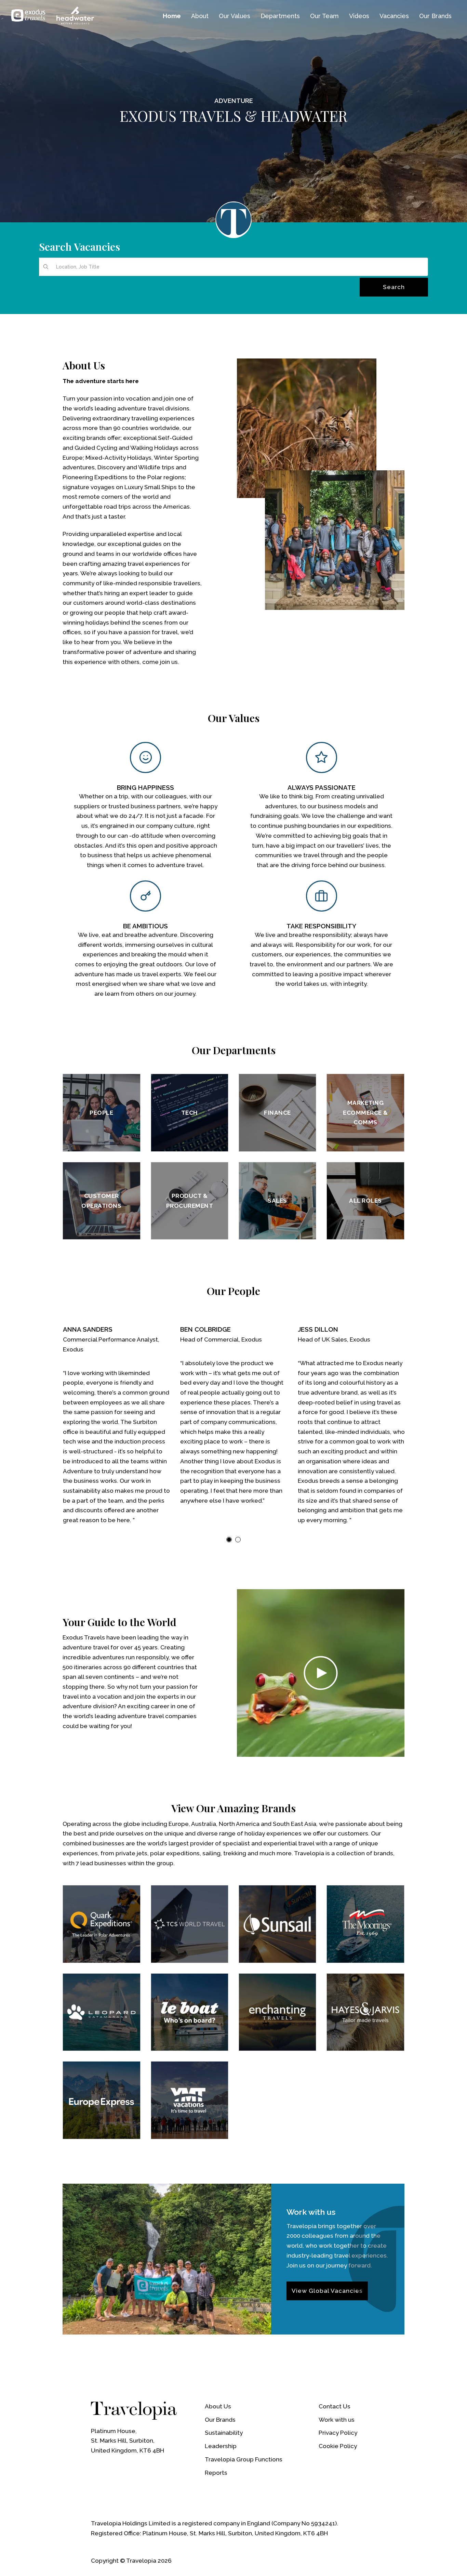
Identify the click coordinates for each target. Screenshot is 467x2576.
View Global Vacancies (327, 2291)
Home (172, 16)
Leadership (221, 2446)
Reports (216, 2473)
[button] (229, 1540)
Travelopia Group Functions (244, 2459)
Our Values (235, 16)
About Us (218, 2406)
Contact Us (335, 2406)
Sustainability (224, 2433)
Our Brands (220, 2420)
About (200, 16)
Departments (280, 16)
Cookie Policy (338, 2446)
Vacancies (394, 16)
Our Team (324, 16)
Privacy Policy (338, 2433)
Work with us (337, 2420)
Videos (359, 16)
